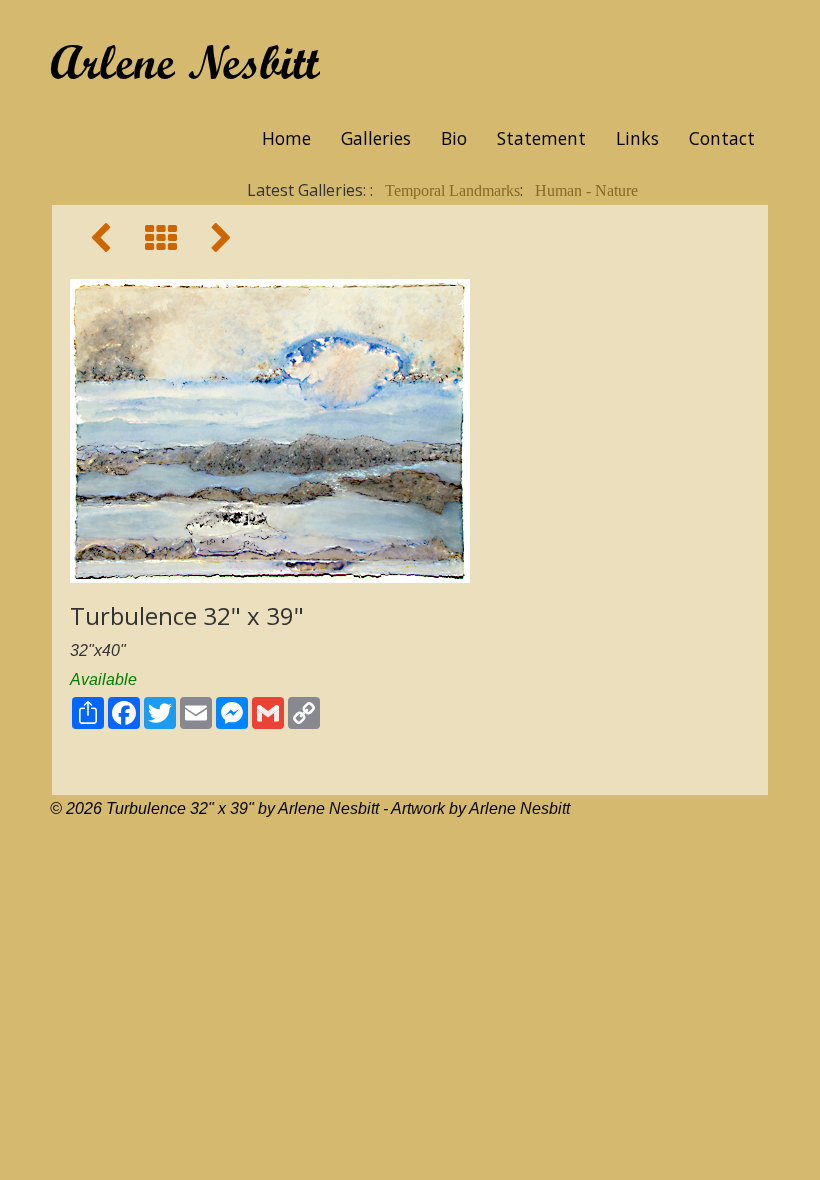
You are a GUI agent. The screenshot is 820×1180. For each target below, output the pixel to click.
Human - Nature (586, 190)
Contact (722, 138)
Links (637, 138)
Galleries (376, 138)
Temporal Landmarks (452, 190)
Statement (541, 138)
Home (286, 138)
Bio (454, 138)
